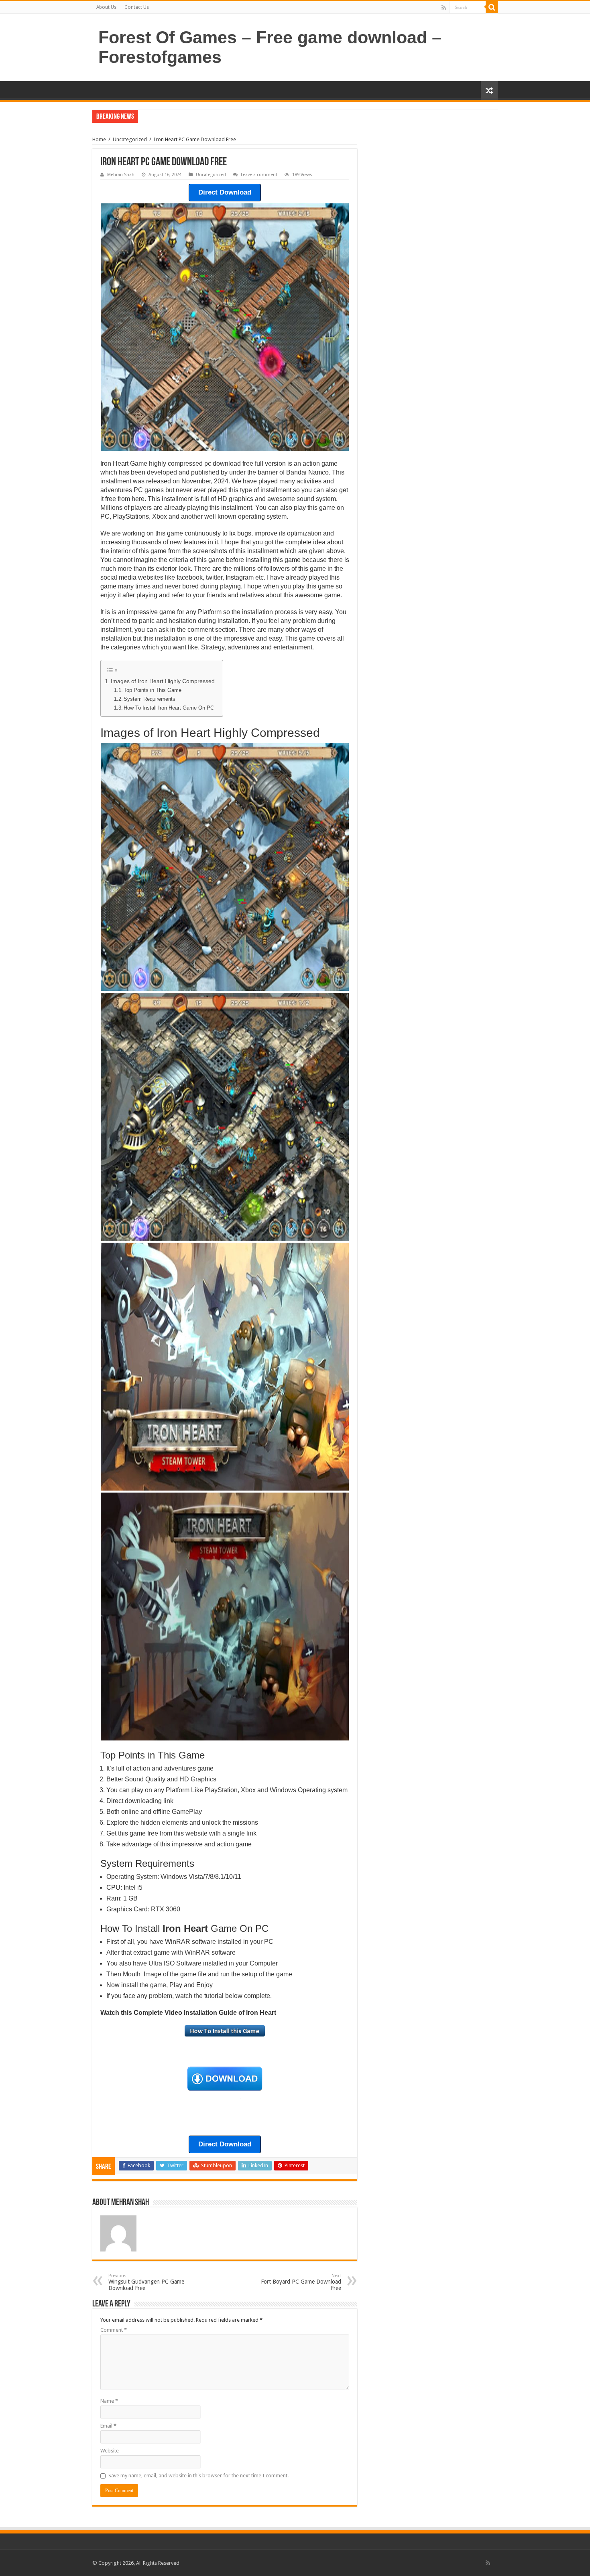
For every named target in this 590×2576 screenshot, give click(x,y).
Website (110, 2451)
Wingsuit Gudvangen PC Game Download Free (146, 2282)
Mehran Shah (121, 175)
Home (99, 139)
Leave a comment (259, 175)
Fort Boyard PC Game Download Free (301, 2282)
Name (109, 2401)
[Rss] (444, 8)
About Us (106, 7)
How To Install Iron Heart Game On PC (169, 708)
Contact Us (137, 7)
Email (108, 2426)
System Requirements (150, 699)
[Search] (492, 7)
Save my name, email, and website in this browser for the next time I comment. (198, 2476)
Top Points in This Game (153, 690)
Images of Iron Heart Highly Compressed (163, 681)
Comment (114, 2330)
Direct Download (225, 192)
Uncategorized (130, 139)
